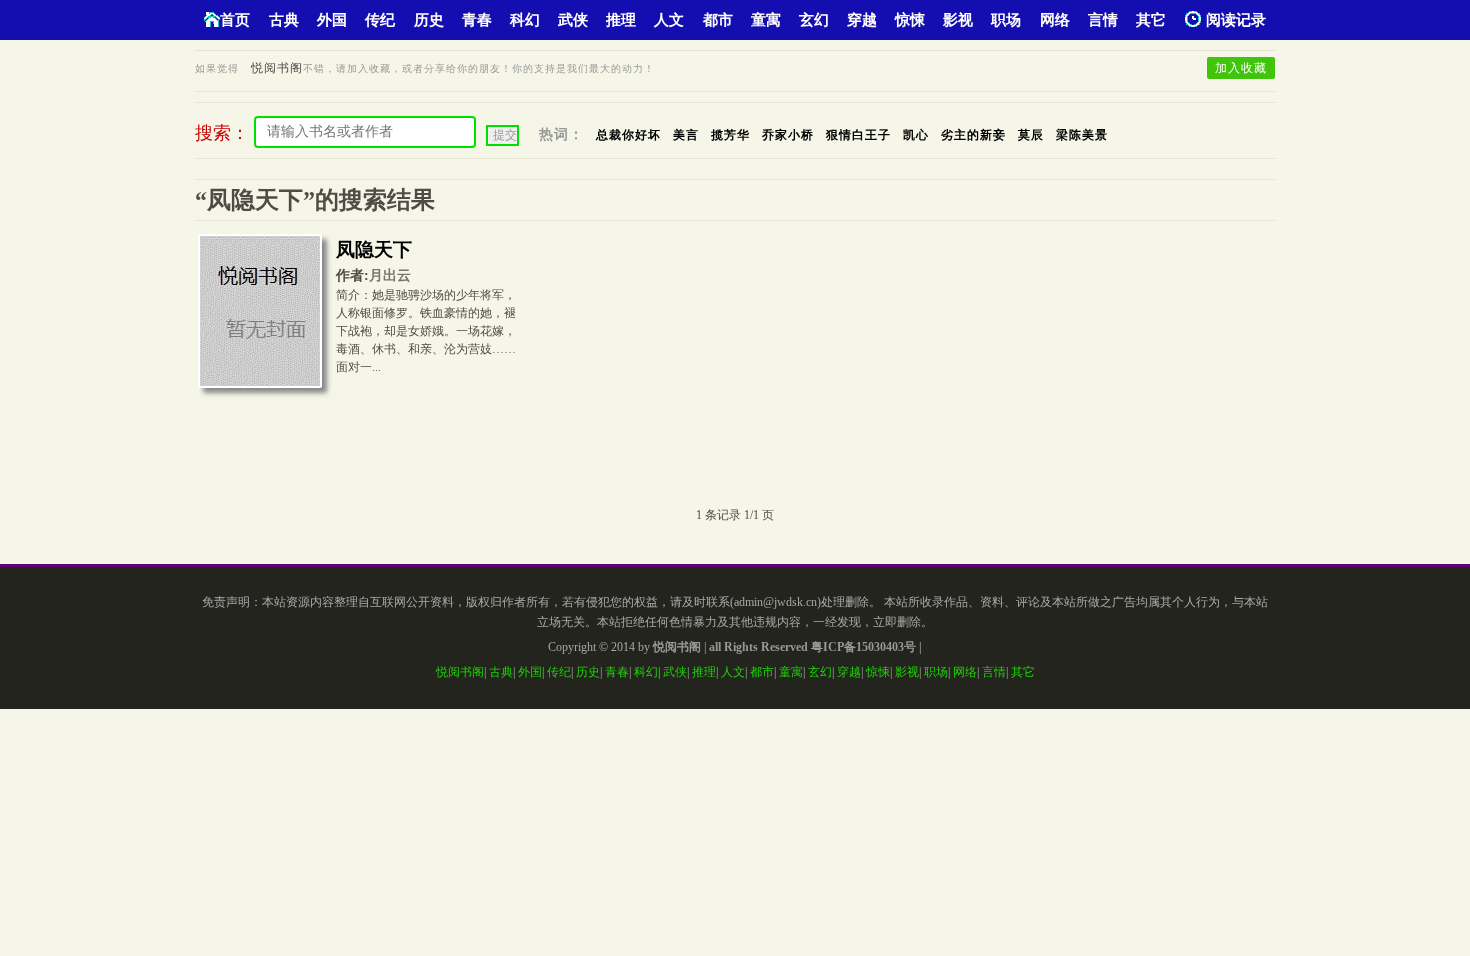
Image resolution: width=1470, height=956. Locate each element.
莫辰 (1031, 135)
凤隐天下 (374, 249)
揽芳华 (730, 135)
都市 (718, 20)
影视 (958, 20)
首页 (235, 20)
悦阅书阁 (277, 68)
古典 (284, 20)
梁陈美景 (1082, 135)
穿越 (862, 20)
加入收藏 (1241, 68)
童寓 (766, 20)
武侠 (573, 20)
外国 (332, 20)
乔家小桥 (788, 135)
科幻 (525, 20)
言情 (1103, 20)
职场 (1006, 20)
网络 (1055, 20)
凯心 (916, 135)
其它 (1151, 20)
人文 (669, 20)
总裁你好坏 (628, 135)
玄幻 (814, 20)
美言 (686, 135)
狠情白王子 (858, 135)
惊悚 (910, 20)
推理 (621, 20)
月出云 (390, 275)
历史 (429, 20)
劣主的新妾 (973, 135)
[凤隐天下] (260, 316)
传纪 (380, 20)
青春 (477, 20)
